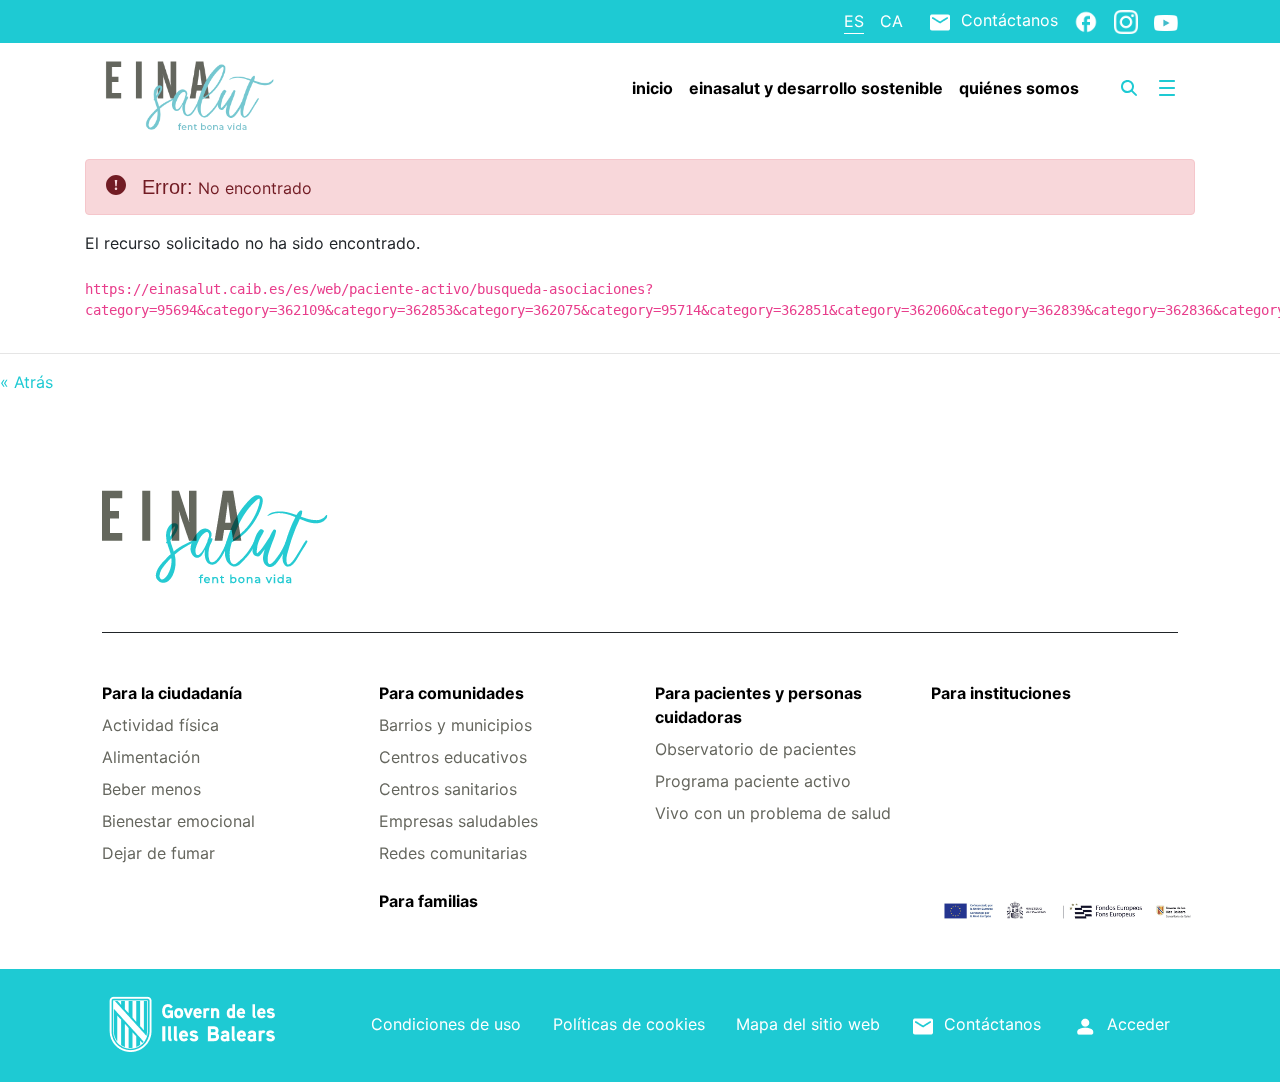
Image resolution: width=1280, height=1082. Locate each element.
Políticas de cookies (629, 1024)
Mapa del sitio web (808, 1024)
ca (891, 21)
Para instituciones (1001, 693)
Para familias (428, 901)
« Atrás (26, 382)
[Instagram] (1126, 21)
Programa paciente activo (753, 781)
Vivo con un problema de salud (773, 813)
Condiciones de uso (446, 1024)
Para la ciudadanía (172, 693)
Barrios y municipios (455, 725)
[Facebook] (1086, 21)
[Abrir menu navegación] (1167, 88)
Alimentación (151, 757)
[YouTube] (1166, 22)
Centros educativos (453, 757)
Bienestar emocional (178, 821)
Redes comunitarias (453, 853)
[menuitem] (652, 88)
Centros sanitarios (448, 789)
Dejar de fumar (158, 853)
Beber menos (151, 789)
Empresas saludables (458, 821)
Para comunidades (451, 693)
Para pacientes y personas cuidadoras (758, 705)
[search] (1129, 88)
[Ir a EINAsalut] (191, 93)
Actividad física (160, 725)
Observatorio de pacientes (755, 749)
